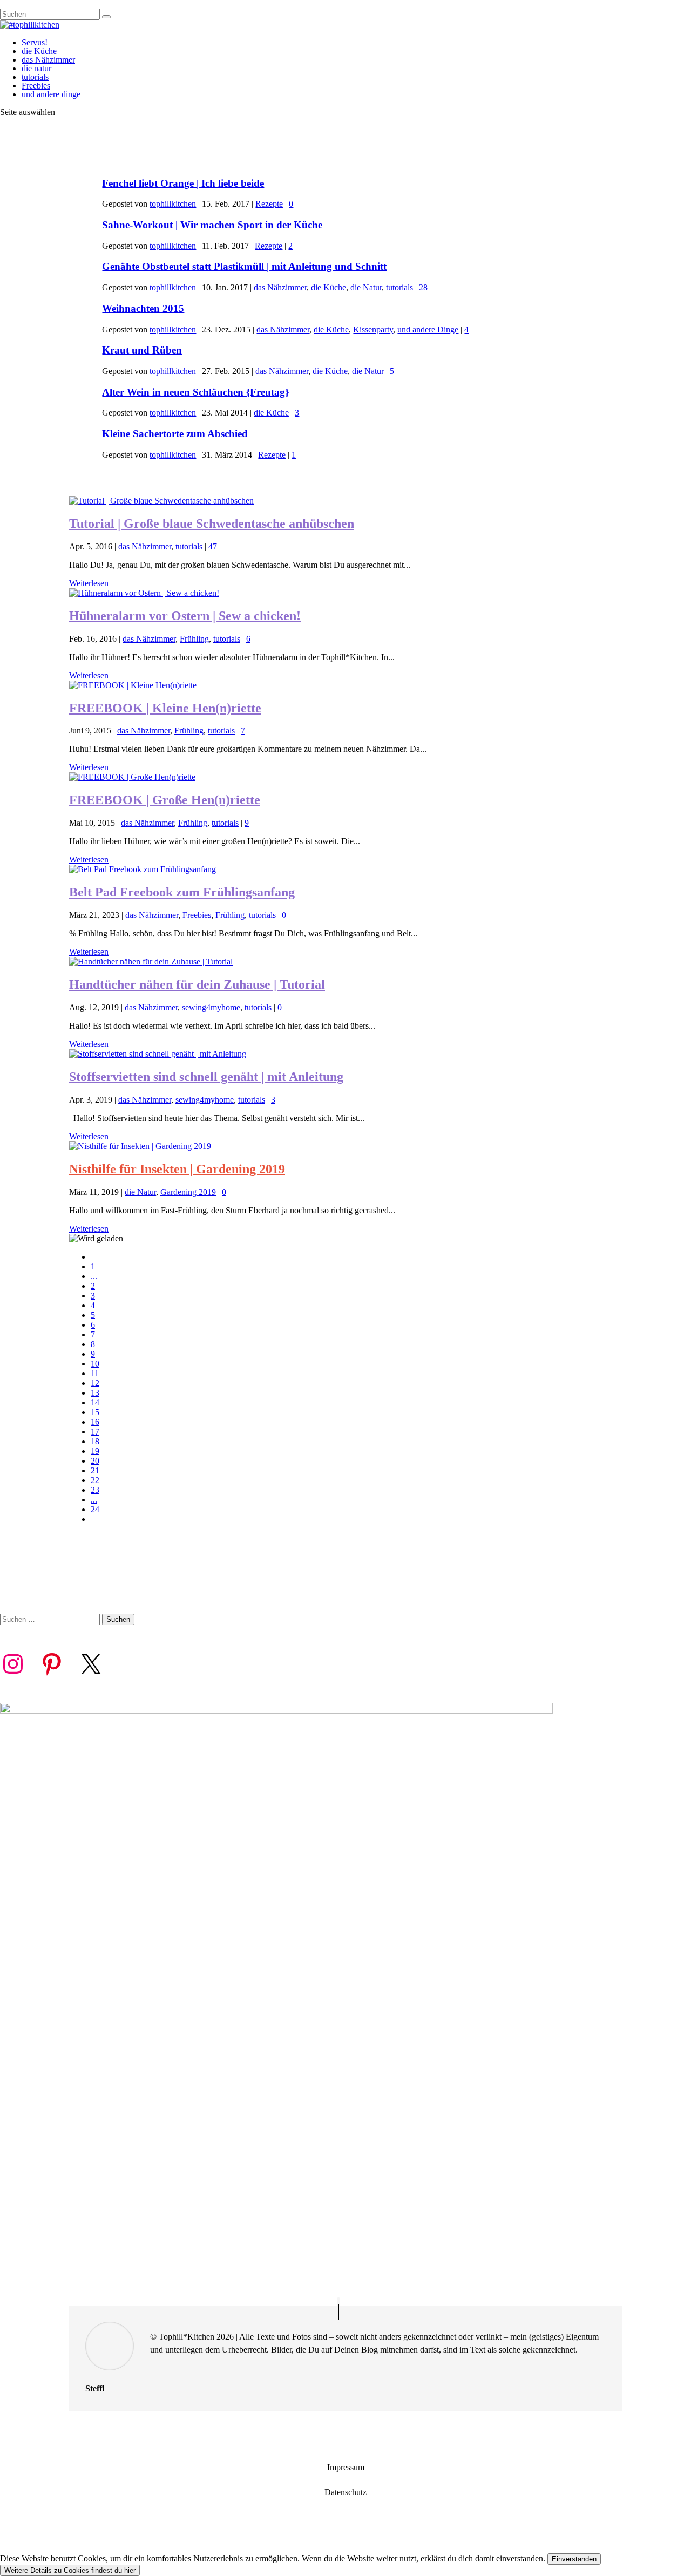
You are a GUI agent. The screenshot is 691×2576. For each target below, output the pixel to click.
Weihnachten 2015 (143, 308)
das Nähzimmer (48, 60)
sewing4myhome (211, 1007)
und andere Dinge (428, 329)
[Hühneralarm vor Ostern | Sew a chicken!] (144, 593)
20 (95, 1461)
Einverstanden (574, 2559)
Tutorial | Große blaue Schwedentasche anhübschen (212, 524)
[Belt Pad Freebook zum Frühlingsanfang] (143, 869)
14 (95, 1402)
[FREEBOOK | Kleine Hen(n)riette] (133, 685)
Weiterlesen (89, 583)
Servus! (35, 42)
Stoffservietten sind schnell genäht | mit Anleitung (206, 1077)
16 (95, 1422)
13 (95, 1393)
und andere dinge (51, 94)
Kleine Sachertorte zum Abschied (175, 434)
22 (95, 1480)
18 (95, 1441)
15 (95, 1412)
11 (95, 1373)
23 (95, 1490)
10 (95, 1364)
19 (95, 1451)
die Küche (39, 51)
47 (213, 546)
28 (423, 287)
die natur (36, 68)
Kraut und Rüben (142, 350)
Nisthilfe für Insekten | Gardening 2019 (177, 1169)
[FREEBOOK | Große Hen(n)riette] (132, 777)
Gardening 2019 (188, 1192)
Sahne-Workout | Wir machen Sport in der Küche (212, 225)
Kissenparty (373, 329)
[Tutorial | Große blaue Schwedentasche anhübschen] (161, 501)
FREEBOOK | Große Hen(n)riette (165, 800)
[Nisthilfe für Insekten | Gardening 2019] (140, 1146)
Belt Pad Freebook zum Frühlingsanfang (182, 892)
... (94, 1276)
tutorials (35, 77)
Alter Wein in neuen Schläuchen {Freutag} (195, 392)
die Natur (366, 287)
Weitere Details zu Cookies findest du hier (70, 2570)
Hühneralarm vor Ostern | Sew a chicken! (185, 616)
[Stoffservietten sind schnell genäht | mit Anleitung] (158, 1054)
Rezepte (269, 204)
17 (95, 1432)
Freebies (36, 86)
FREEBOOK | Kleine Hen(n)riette (165, 708)
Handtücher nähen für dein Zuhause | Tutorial (197, 984)
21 (95, 1470)
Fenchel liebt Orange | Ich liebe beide (183, 183)
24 (95, 1509)
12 (95, 1383)
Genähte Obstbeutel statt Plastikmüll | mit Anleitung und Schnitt (244, 266)
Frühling (194, 639)
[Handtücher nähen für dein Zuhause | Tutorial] (151, 961)
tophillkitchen (173, 204)
